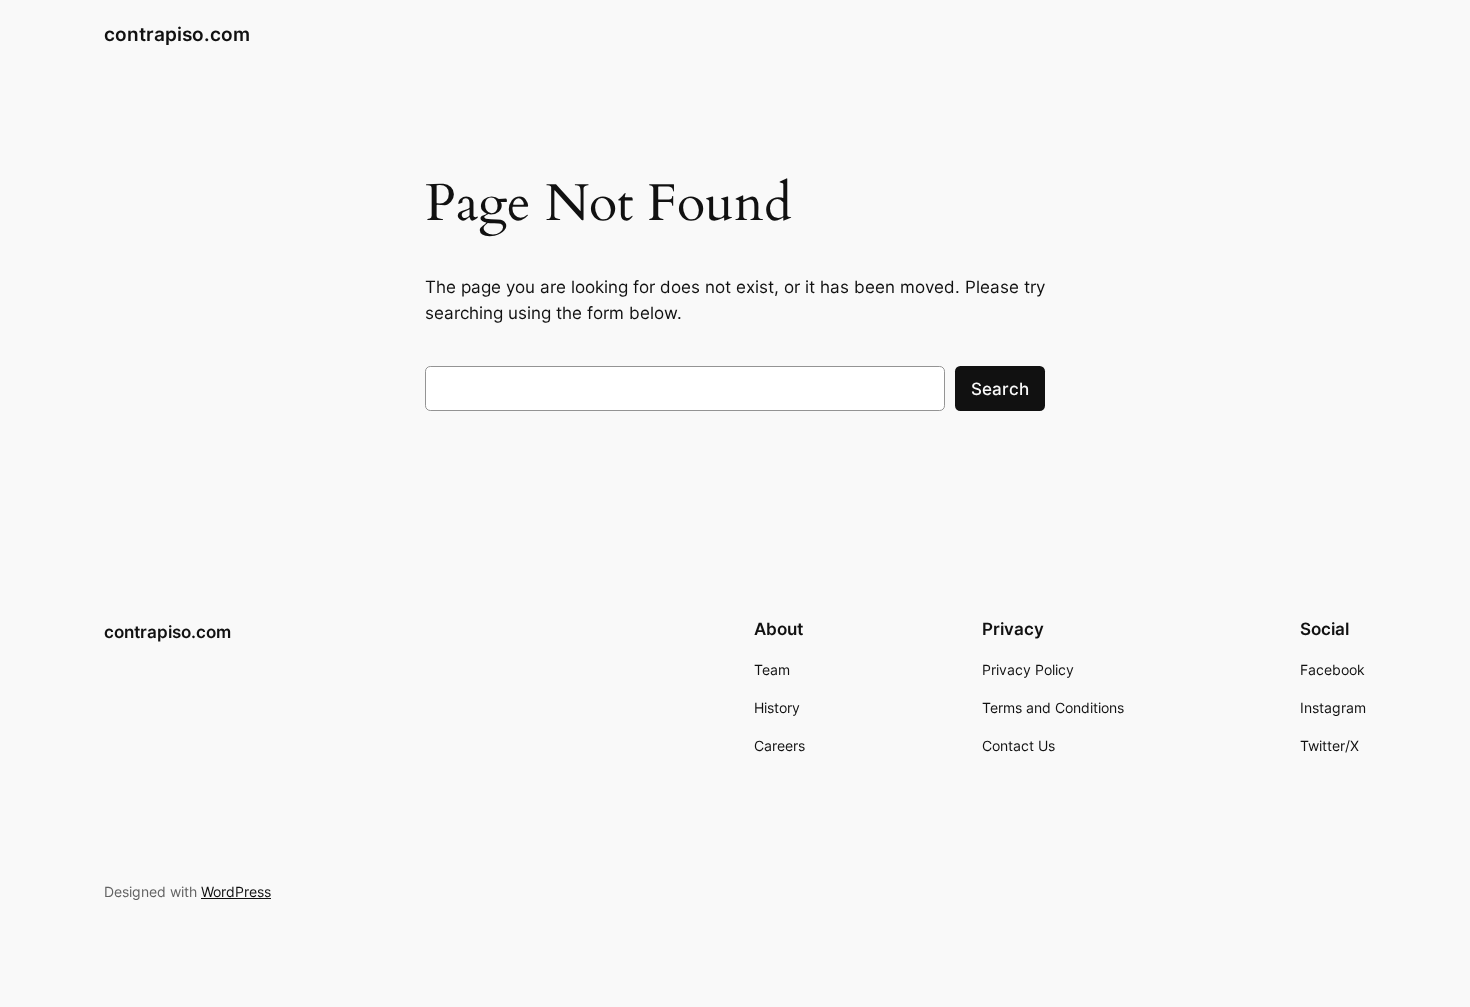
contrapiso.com (177, 34)
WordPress (236, 891)
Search (1000, 389)
